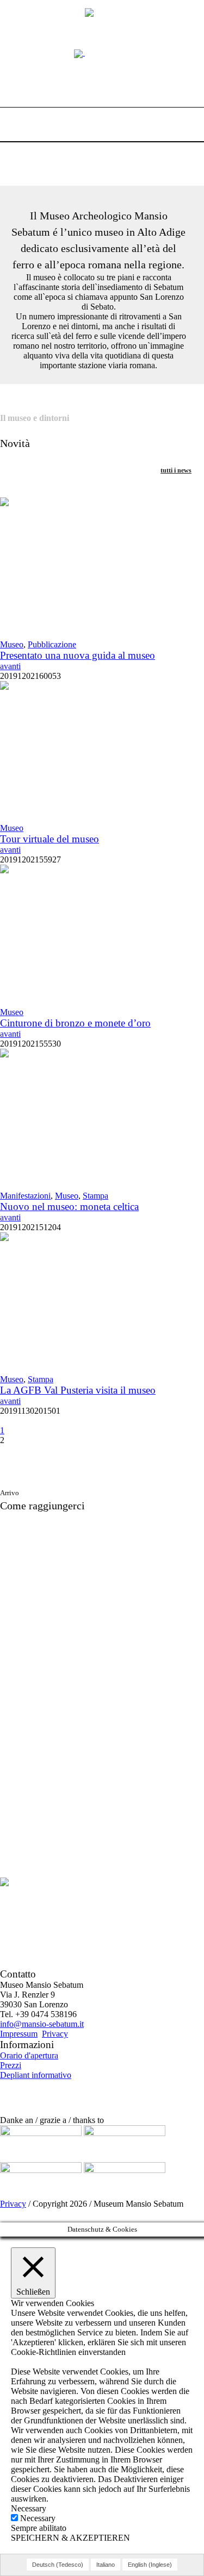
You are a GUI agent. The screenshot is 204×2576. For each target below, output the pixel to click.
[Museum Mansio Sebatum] (102, 52)
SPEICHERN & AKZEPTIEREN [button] (70, 2538)
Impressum (19, 2034)
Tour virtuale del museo (50, 839)
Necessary (38, 2518)
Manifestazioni (25, 1196)
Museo (12, 644)
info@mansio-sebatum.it (42, 2024)
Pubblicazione (52, 644)
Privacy (55, 2034)
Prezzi (11, 2065)
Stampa (95, 1196)
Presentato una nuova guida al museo (78, 655)
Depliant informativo (36, 2075)
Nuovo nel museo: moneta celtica (69, 1207)
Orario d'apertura (29, 2055)
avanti (10, 666)
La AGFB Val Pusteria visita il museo (78, 1390)
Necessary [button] (29, 2508)
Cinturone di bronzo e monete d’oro (75, 1023)
